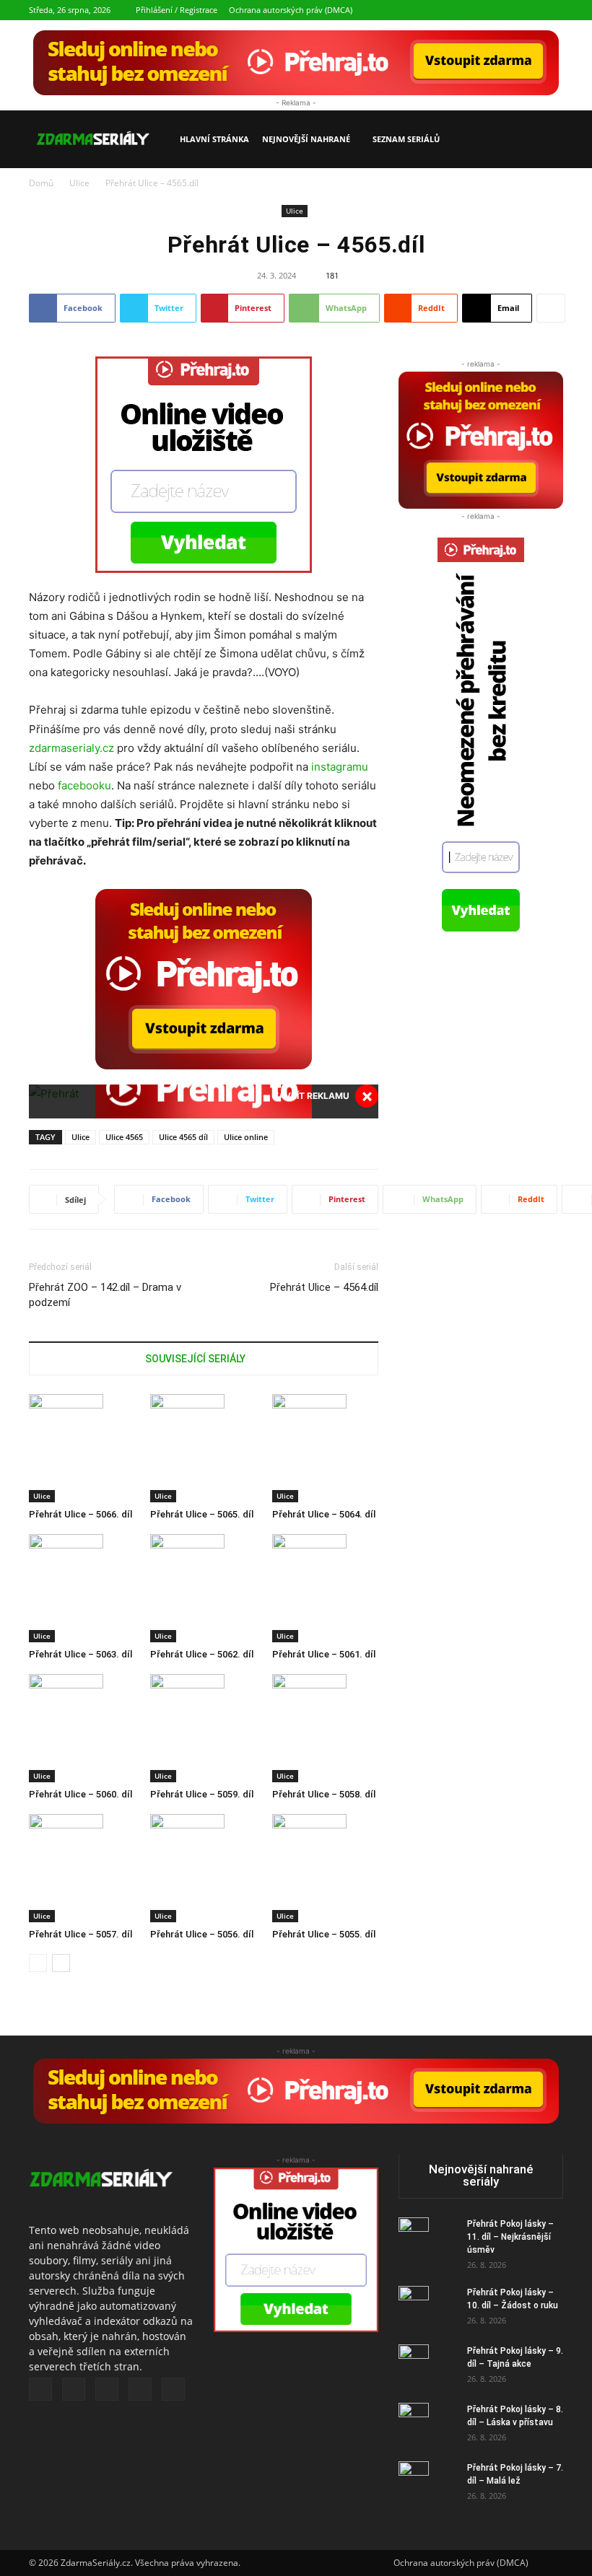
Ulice (79, 183)
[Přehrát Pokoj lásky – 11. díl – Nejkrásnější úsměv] (427, 2243)
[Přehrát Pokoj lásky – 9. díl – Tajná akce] (427, 2370)
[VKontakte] (528, 10)
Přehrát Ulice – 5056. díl (202, 1934)
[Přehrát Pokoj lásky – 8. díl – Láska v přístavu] (427, 2428)
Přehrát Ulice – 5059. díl (202, 1794)
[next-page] (61, 1963)
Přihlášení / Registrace (177, 10)
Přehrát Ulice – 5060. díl (80, 1794)
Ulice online (246, 1137)
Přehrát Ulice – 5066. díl (80, 1514)
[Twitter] (481, 10)
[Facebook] (457, 10)
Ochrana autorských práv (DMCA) (291, 10)
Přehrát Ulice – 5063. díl (80, 1654)
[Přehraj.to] (296, 63)
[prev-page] (38, 1963)
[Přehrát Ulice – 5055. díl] (325, 1868)
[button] (546, 140)
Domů (41, 183)
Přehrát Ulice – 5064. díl (324, 1514)
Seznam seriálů (406, 139)
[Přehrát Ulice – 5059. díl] (203, 1728)
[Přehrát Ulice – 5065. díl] (203, 1448)
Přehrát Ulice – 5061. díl (324, 1654)
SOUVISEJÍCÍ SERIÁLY (195, 1359)
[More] (551, 308)
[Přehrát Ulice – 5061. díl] (325, 1588)
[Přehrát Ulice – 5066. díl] (82, 1448)
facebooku (84, 785)
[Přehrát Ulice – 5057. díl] (82, 1868)
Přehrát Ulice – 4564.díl (324, 1287)
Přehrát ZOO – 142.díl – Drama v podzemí (105, 1295)
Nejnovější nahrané (306, 139)
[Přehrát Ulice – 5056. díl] (203, 1868)
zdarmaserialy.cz (71, 748)
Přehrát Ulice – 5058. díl (324, 1794)
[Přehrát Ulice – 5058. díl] (325, 1728)
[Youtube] (552, 10)
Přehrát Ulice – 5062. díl (202, 1654)
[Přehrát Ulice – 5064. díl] (325, 1448)
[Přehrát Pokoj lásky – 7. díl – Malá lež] (427, 2487)
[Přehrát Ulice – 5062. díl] (203, 1588)
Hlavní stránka (214, 139)
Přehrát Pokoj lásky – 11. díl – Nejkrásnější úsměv (510, 2237)
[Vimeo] (505, 10)
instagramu (340, 767)
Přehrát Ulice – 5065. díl (202, 1514)
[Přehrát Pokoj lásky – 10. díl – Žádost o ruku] (427, 2311)
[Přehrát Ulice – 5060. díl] (82, 1728)
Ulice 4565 (124, 1137)
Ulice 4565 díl (183, 1137)
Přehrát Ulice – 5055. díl (324, 1934)
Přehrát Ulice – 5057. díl (80, 1934)
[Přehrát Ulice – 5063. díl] (82, 1588)
